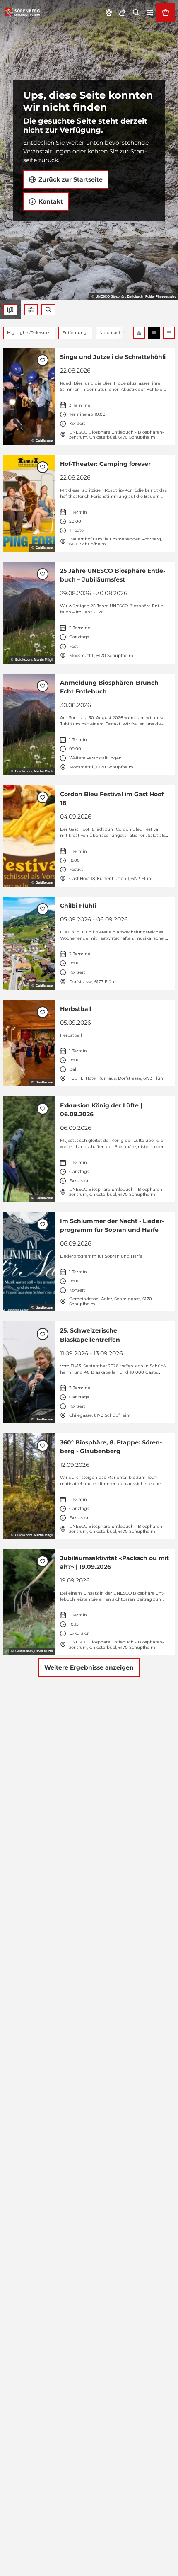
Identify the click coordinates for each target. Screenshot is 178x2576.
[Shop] (166, 12)
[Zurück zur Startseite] (22, 12)
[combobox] (48, 310)
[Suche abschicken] (48, 310)
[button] (31, 310)
